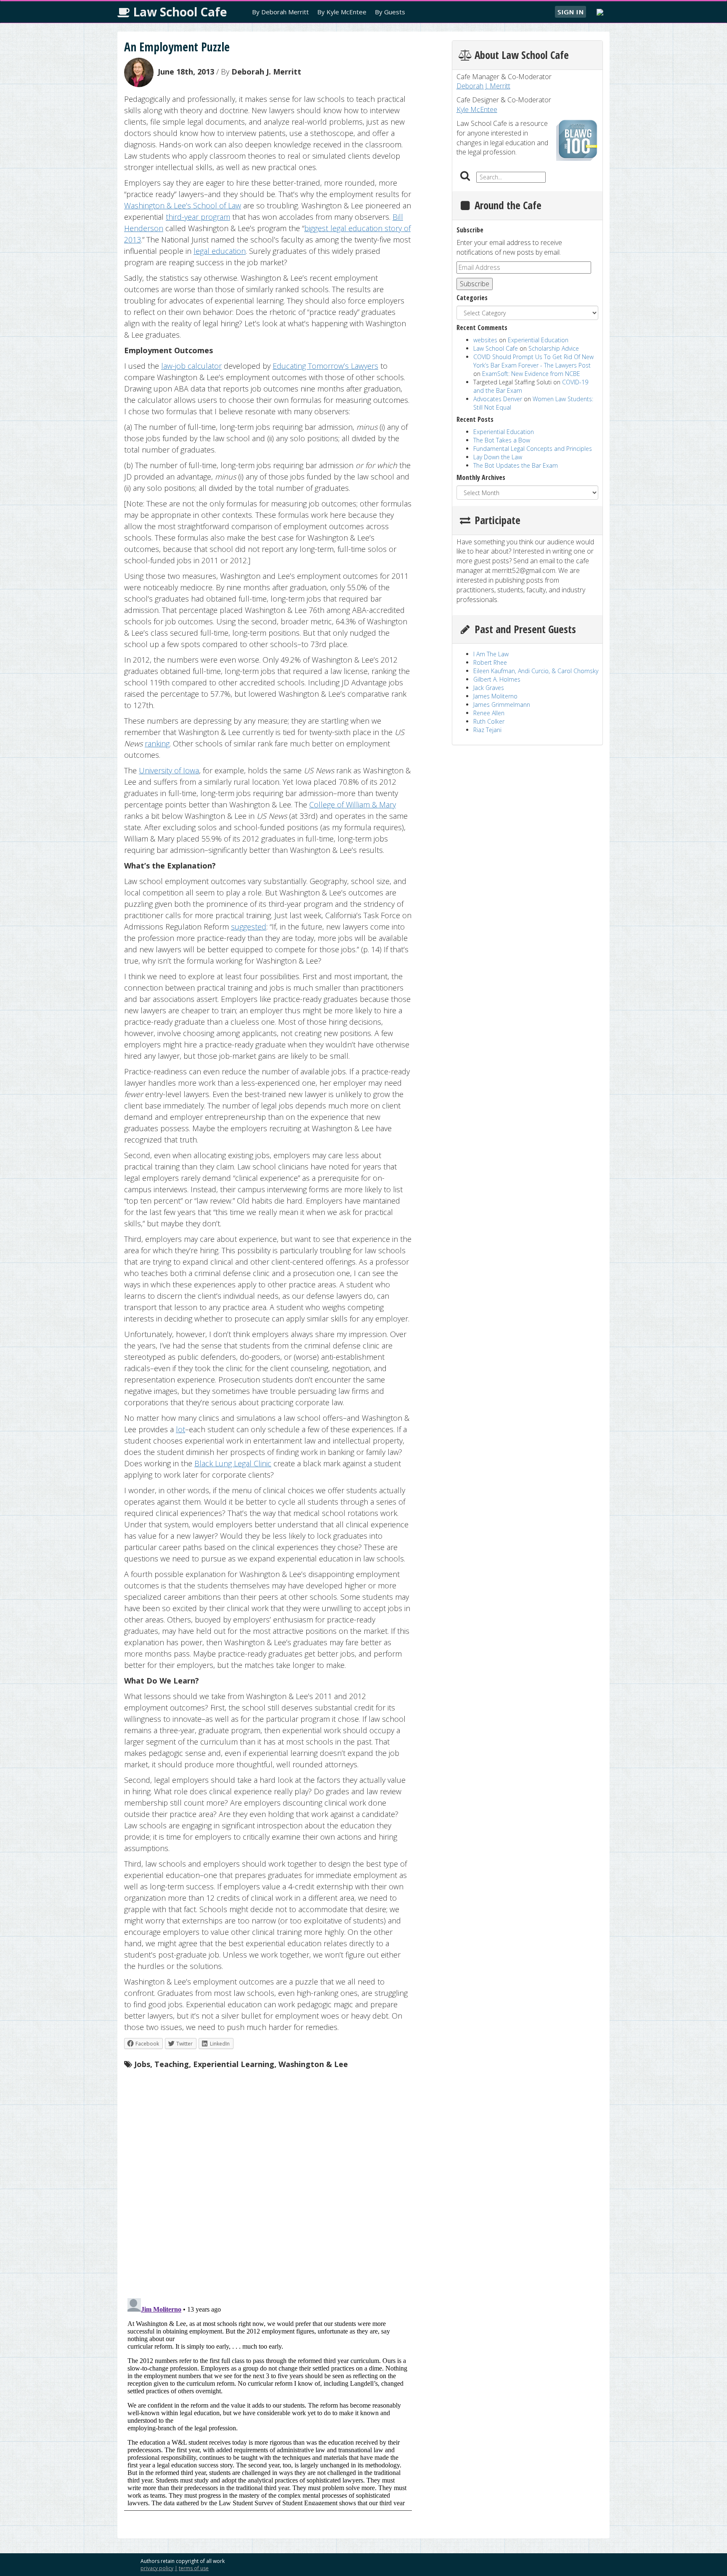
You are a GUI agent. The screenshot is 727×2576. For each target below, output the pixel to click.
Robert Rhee (490, 662)
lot (180, 1429)
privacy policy (157, 2568)
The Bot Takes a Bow (502, 440)
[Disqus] (268, 2182)
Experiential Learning (234, 2064)
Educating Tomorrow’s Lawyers (325, 366)
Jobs (142, 2064)
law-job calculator (191, 366)
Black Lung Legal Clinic (233, 1463)
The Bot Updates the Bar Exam (516, 465)
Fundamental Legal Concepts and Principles (533, 449)
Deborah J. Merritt (266, 72)
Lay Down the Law (498, 457)
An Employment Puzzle (177, 47)
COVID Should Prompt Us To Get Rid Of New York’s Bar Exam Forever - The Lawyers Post (533, 361)
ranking (157, 743)
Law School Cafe (178, 12)
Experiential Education (538, 340)
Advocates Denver (498, 399)
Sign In (570, 12)
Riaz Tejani (487, 730)
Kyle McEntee (477, 109)
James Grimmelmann (502, 705)
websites (485, 340)
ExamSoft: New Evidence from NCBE (531, 374)
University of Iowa (169, 770)
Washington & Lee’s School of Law (183, 205)
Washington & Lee (313, 2064)
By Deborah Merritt (280, 12)
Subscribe (475, 284)
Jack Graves (489, 688)
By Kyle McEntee (342, 12)
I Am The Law (491, 654)
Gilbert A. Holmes (497, 679)
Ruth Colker (489, 721)
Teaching (172, 2064)
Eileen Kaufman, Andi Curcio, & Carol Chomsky (536, 671)
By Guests (390, 12)
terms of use (194, 2568)
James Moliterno (495, 696)
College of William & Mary (353, 805)
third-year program (198, 217)
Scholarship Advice (554, 348)
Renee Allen (489, 713)
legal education (220, 251)
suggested (249, 927)
